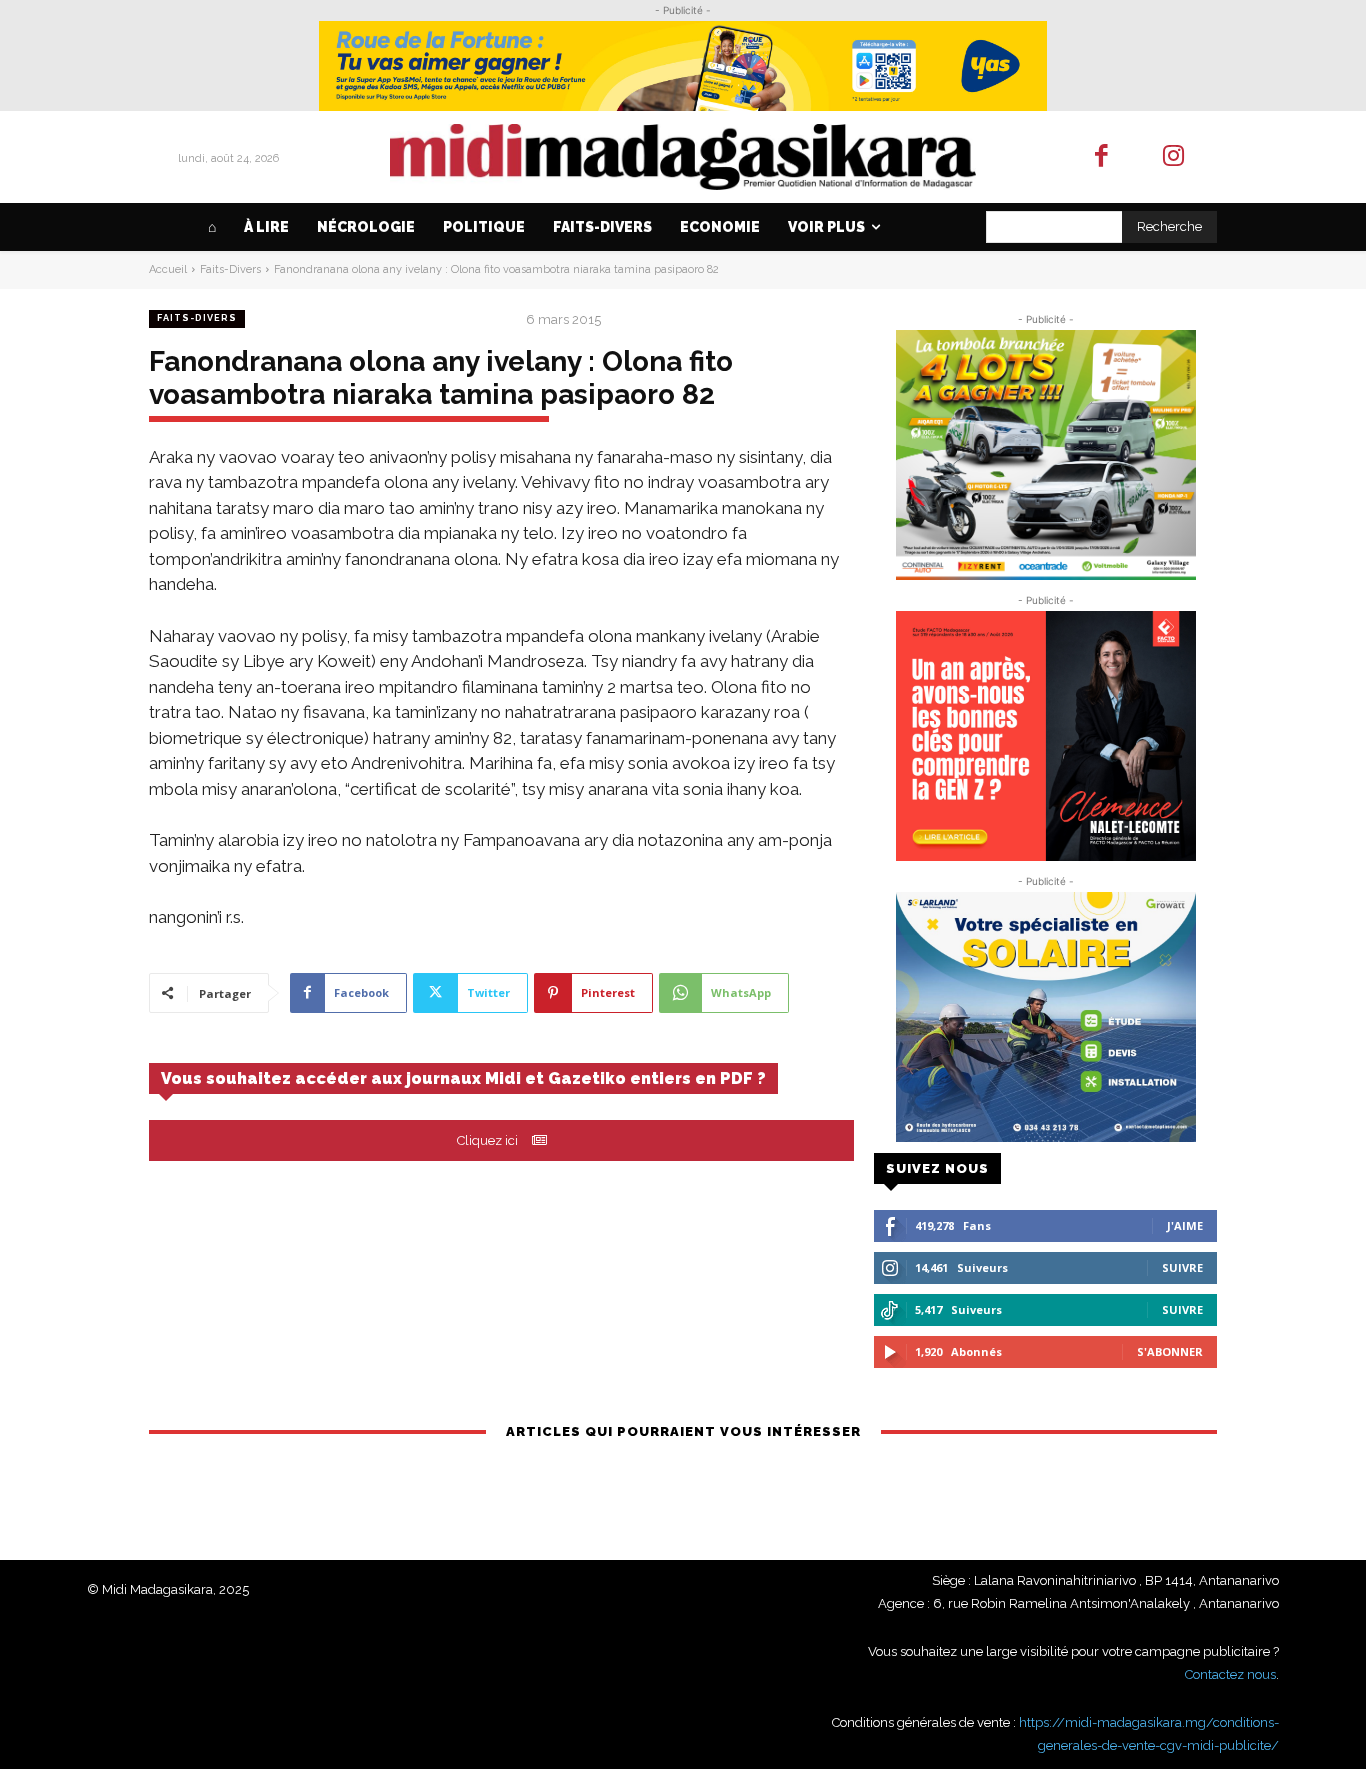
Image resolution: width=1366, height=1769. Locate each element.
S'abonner (1170, 1351)
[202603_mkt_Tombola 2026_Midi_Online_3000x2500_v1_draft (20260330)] (1045, 455)
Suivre (1182, 1267)
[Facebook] (1101, 157)
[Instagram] (1174, 157)
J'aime (1185, 1225)
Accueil (168, 269)
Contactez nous (1230, 1674)
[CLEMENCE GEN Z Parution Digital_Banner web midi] (1045, 736)
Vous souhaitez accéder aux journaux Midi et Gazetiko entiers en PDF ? (463, 1078)
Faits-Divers (230, 269)
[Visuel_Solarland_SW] (1045, 1017)
